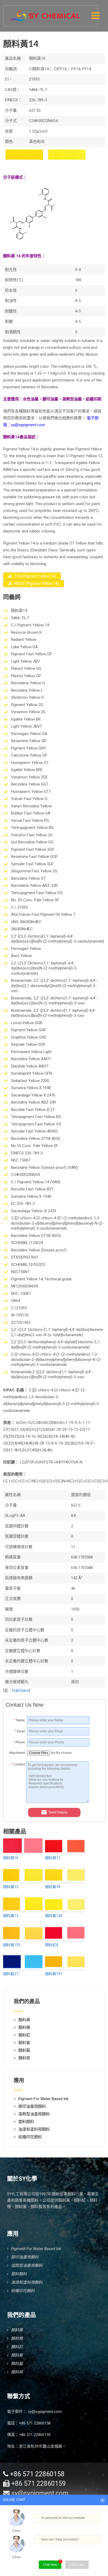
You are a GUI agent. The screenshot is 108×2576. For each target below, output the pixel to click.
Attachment (17, 1753)
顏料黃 (24, 2020)
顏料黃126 (54, 1916)
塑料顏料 (26, 2122)
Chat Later (77, 2565)
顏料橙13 (53, 1858)
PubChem (20, 1690)
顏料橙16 (11, 1858)
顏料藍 (24, 2050)
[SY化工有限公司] (45, 13)
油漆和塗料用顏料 (34, 2129)
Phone (19, 1742)
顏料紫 (24, 2043)
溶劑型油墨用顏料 (34, 2114)
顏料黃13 (11, 1916)
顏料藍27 (11, 1974)
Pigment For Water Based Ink (43, 2099)
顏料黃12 (11, 1887)
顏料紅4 (52, 1945)
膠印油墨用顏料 (32, 2106)
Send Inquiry (58, 1812)
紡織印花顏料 (30, 2137)
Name (20, 1720)
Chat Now (50, 2565)
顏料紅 (24, 2035)
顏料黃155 (12, 1945)
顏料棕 (24, 2058)
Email (20, 1731)
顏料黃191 (54, 1974)
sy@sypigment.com (45, 2412)
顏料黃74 (53, 1887)
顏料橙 (24, 2027)
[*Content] (16, 1802)
